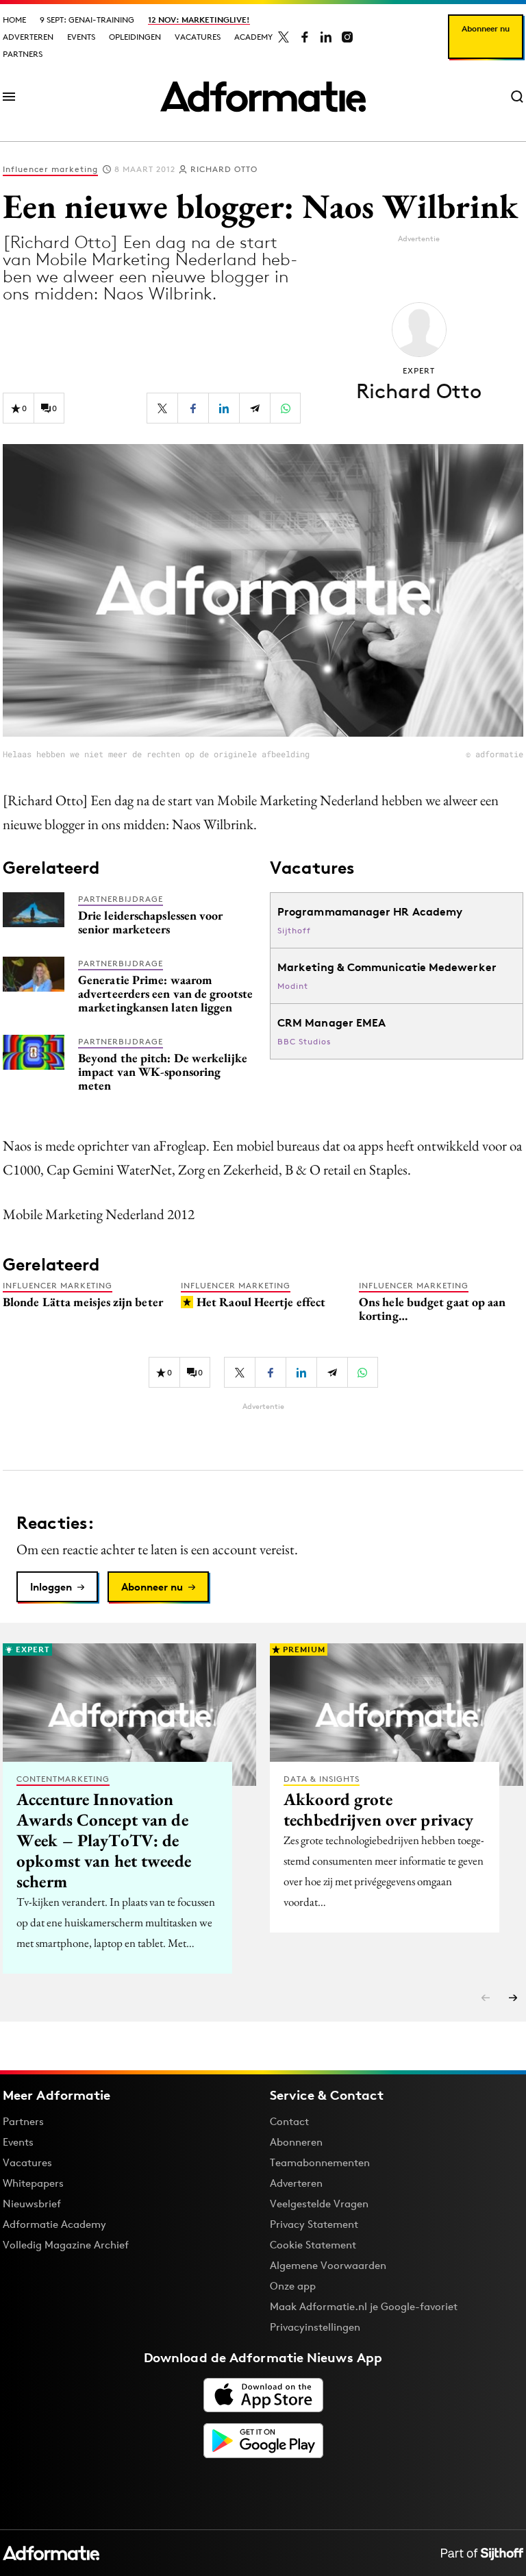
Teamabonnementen (320, 2162)
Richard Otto (224, 169)
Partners (23, 54)
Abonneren (296, 2142)
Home (14, 20)
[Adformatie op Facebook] (305, 37)
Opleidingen (135, 37)
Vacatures (198, 37)
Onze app (293, 2286)
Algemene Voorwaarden (328, 2265)
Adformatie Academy (54, 2224)
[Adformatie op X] (284, 37)
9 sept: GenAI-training (87, 20)
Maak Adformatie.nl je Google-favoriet (364, 2306)
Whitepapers (33, 2183)
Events (81, 37)
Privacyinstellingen (315, 2327)
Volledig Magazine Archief (66, 2245)
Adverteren (28, 37)
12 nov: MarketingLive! (199, 20)
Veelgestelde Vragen (319, 2204)
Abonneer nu (486, 28)
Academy (253, 37)
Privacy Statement (314, 2224)
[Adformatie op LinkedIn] (326, 37)
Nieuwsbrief (32, 2204)
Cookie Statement (313, 2245)
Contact (289, 2121)
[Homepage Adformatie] (263, 97)
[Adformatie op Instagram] (347, 37)
